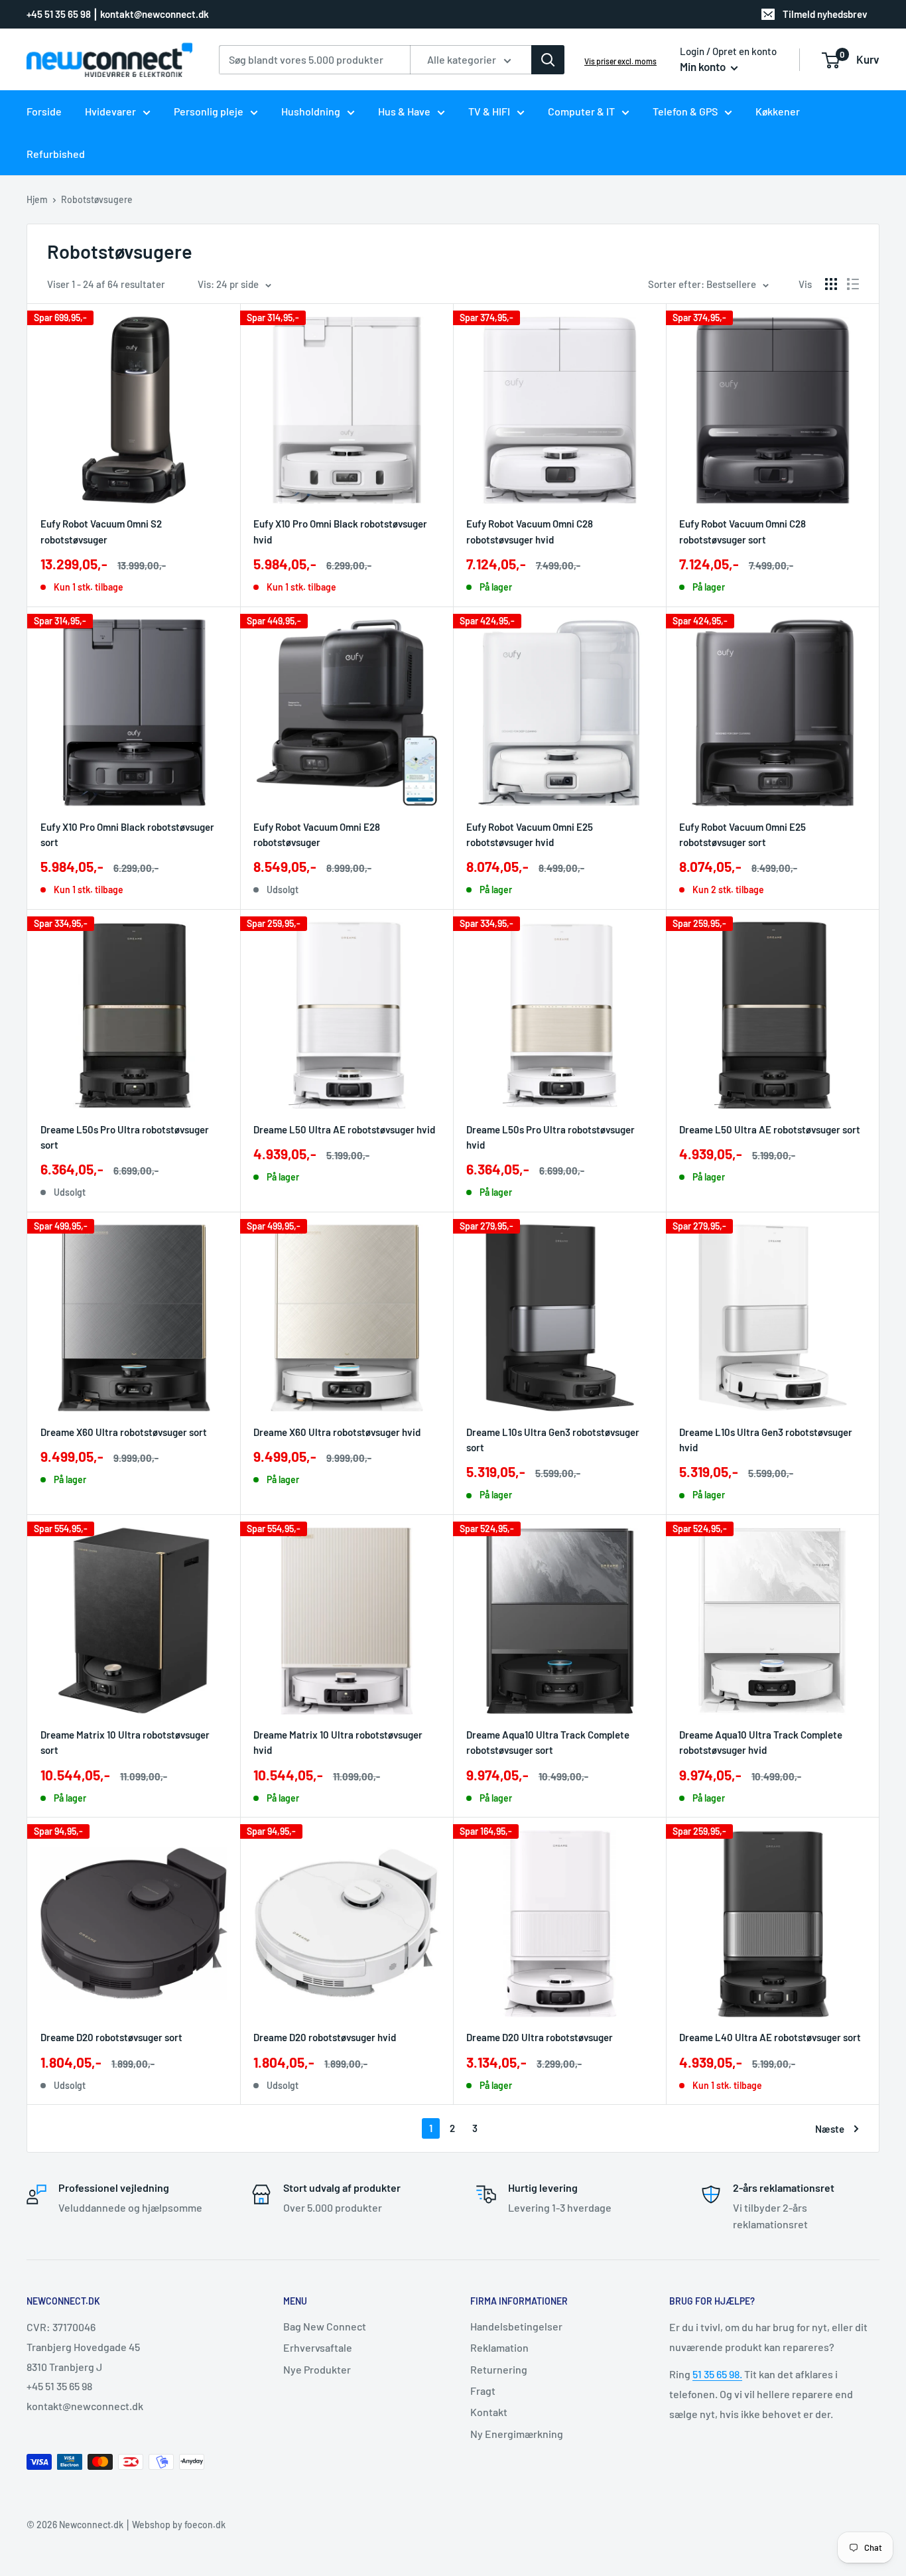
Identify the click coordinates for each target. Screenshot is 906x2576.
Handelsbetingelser (516, 2326)
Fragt (483, 2391)
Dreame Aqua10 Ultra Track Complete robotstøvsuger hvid (761, 1742)
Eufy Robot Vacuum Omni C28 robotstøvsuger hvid (530, 531)
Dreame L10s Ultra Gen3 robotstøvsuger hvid (766, 1440)
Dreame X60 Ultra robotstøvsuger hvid (337, 1432)
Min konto (704, 66)
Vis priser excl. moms (620, 61)
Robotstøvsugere (97, 199)
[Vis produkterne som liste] (853, 284)
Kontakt (489, 2412)
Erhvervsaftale (318, 2347)
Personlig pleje (209, 111)
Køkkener (778, 111)
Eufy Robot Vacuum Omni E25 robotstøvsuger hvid (530, 834)
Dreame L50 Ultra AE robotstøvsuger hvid (344, 1129)
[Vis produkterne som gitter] (831, 284)
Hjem (37, 199)
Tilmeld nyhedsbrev (825, 14)
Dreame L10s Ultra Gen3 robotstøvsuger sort (553, 1440)
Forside (44, 111)
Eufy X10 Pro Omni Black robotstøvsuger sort (127, 834)
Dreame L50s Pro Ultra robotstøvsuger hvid (550, 1137)
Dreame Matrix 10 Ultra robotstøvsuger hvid (338, 1742)
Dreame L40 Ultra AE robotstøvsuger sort (770, 2037)
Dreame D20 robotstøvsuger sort (111, 2037)
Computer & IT (581, 111)
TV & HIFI (489, 111)
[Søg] (548, 60)
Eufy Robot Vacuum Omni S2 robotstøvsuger (101, 531)
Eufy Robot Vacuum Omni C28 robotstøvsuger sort (743, 531)
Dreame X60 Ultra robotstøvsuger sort (124, 1432)
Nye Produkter (317, 2369)
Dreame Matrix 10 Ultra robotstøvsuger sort (125, 1742)
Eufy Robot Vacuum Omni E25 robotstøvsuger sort (743, 834)
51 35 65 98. (717, 2374)
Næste (830, 2129)
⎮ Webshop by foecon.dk (174, 2525)
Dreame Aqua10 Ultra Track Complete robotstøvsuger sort (548, 1742)
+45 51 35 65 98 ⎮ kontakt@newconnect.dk (118, 14)
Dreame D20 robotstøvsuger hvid (325, 2037)
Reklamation (499, 2347)
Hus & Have (404, 111)
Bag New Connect (325, 2326)
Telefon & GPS (685, 111)
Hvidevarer (110, 111)
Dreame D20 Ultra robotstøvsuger (540, 2037)
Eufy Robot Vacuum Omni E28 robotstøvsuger (317, 834)
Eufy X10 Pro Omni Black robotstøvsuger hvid (340, 531)
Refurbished (56, 154)
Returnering (499, 2369)
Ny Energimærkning (517, 2434)
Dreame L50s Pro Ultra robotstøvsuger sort (125, 1137)
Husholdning (311, 111)
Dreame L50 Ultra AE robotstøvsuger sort (770, 1129)
